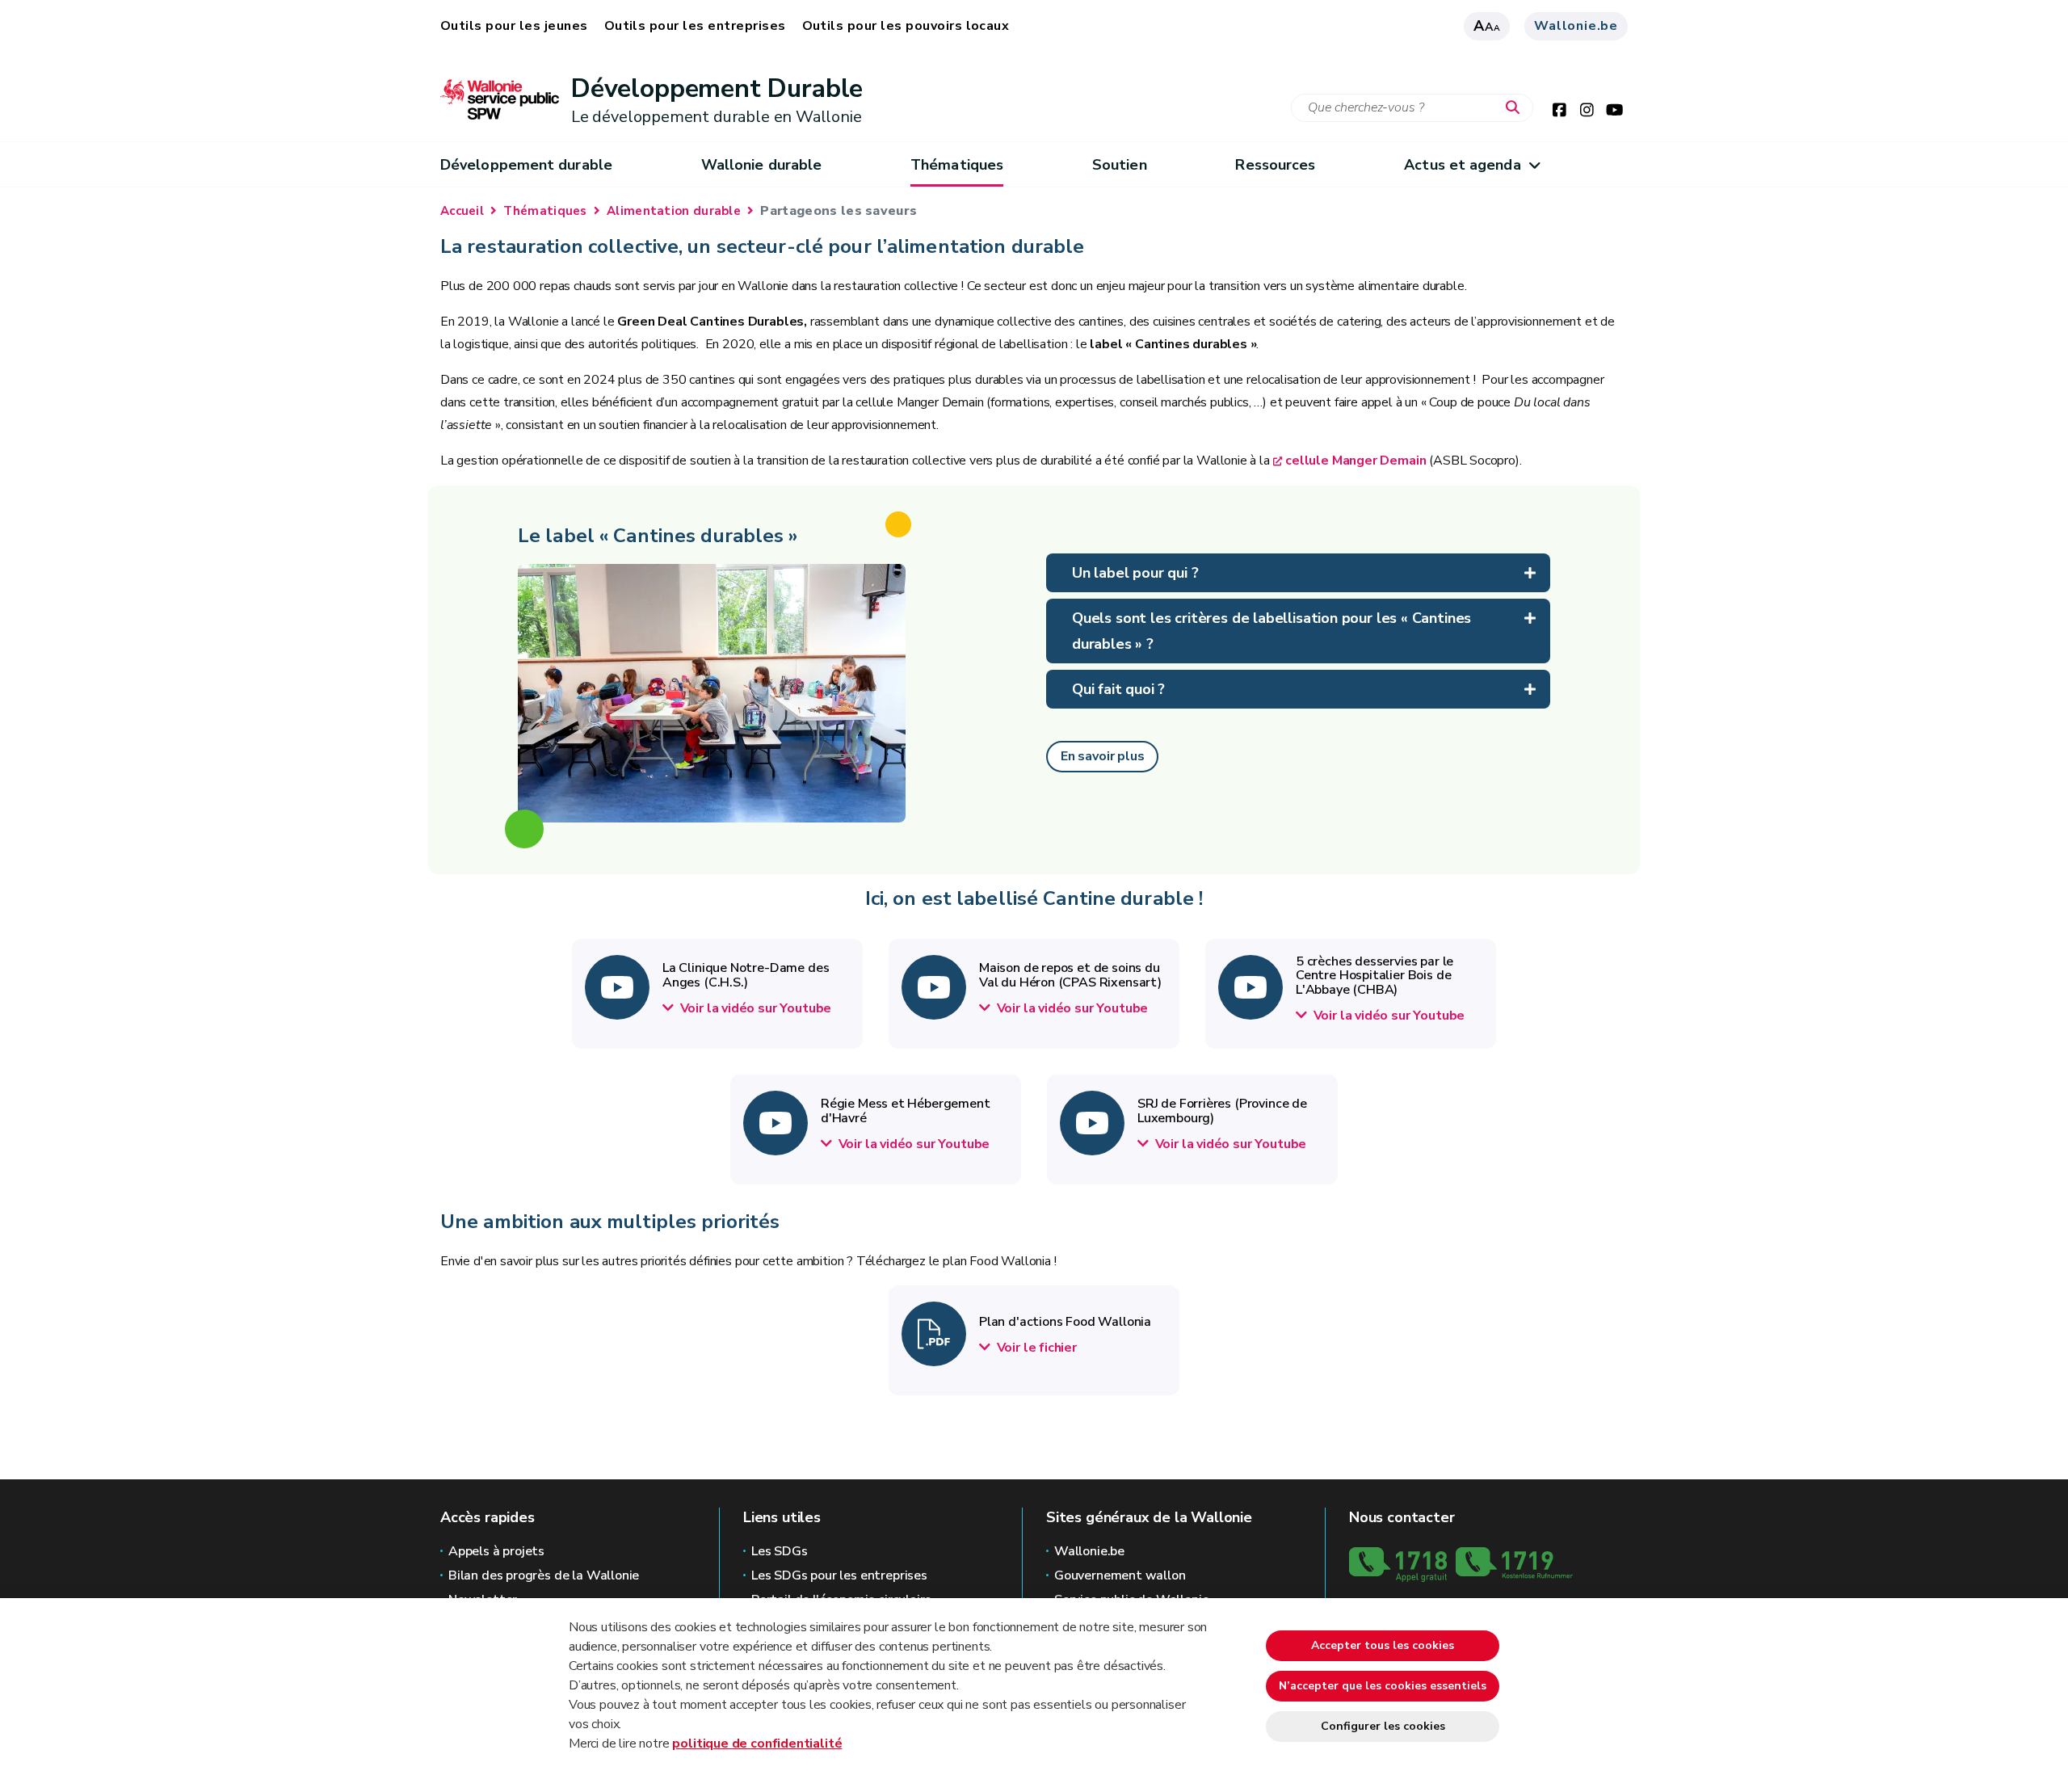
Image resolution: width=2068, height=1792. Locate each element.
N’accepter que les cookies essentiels (1383, 1686)
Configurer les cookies (1383, 1726)
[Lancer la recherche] (1516, 108)
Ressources (1275, 165)
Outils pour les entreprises (695, 26)
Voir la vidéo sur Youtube (754, 1008)
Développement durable (526, 165)
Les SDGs (780, 1551)
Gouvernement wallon (1120, 1575)
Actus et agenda (1462, 165)
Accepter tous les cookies (1383, 1645)
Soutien (1120, 165)
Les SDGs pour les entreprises (839, 1575)
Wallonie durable (761, 165)
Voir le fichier (1035, 1348)
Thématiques (957, 165)
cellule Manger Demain (1356, 461)
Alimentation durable (674, 211)
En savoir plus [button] (1102, 756)
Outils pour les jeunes (514, 26)
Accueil (462, 211)
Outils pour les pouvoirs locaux (906, 26)
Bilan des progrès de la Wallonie (544, 1575)
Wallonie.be (1576, 26)
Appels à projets (496, 1551)
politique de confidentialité (757, 1744)
